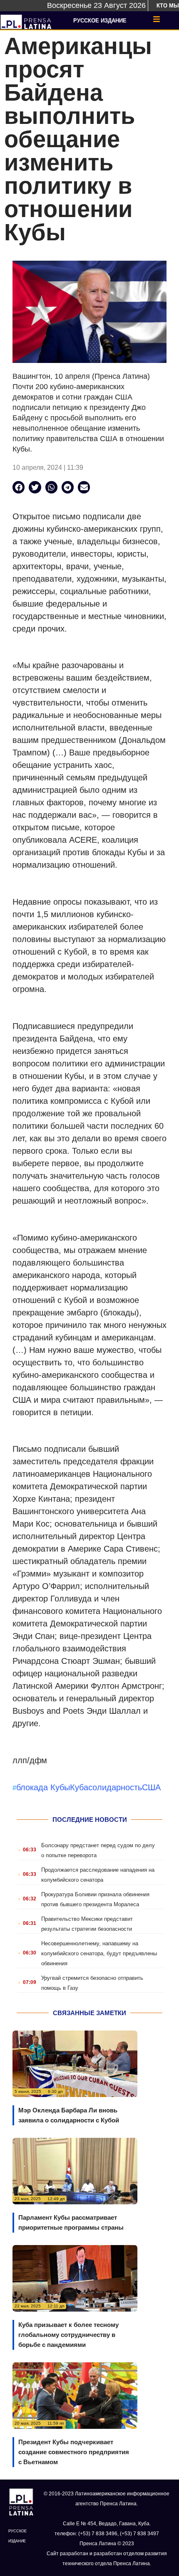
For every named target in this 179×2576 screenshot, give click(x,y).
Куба (79, 1787)
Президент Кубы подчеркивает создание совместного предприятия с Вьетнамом (74, 2452)
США (151, 1787)
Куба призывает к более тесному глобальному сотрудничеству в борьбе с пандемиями (68, 2335)
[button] (19, 487)
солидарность (115, 1787)
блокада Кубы (43, 1787)
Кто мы (168, 6)
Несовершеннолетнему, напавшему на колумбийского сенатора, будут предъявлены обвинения (99, 1953)
